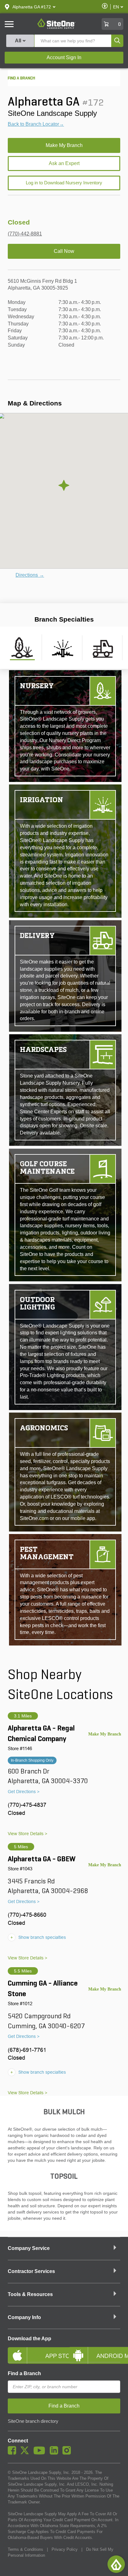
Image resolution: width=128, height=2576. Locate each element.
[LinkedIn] (55, 2453)
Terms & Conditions (25, 2549)
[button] (32, 7)
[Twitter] (26, 2453)
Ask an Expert (64, 163)
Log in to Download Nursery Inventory (64, 183)
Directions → (30, 575)
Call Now (64, 251)
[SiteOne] (56, 28)
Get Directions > (24, 1792)
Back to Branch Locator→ (36, 124)
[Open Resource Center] (116, 2564)
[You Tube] (41, 2453)
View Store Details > (27, 1834)
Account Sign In (64, 57)
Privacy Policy (65, 2549)
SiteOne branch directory (33, 2421)
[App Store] (34, 2350)
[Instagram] (68, 2453)
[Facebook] (14, 2453)
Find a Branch (24, 2373)
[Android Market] (94, 2350)
